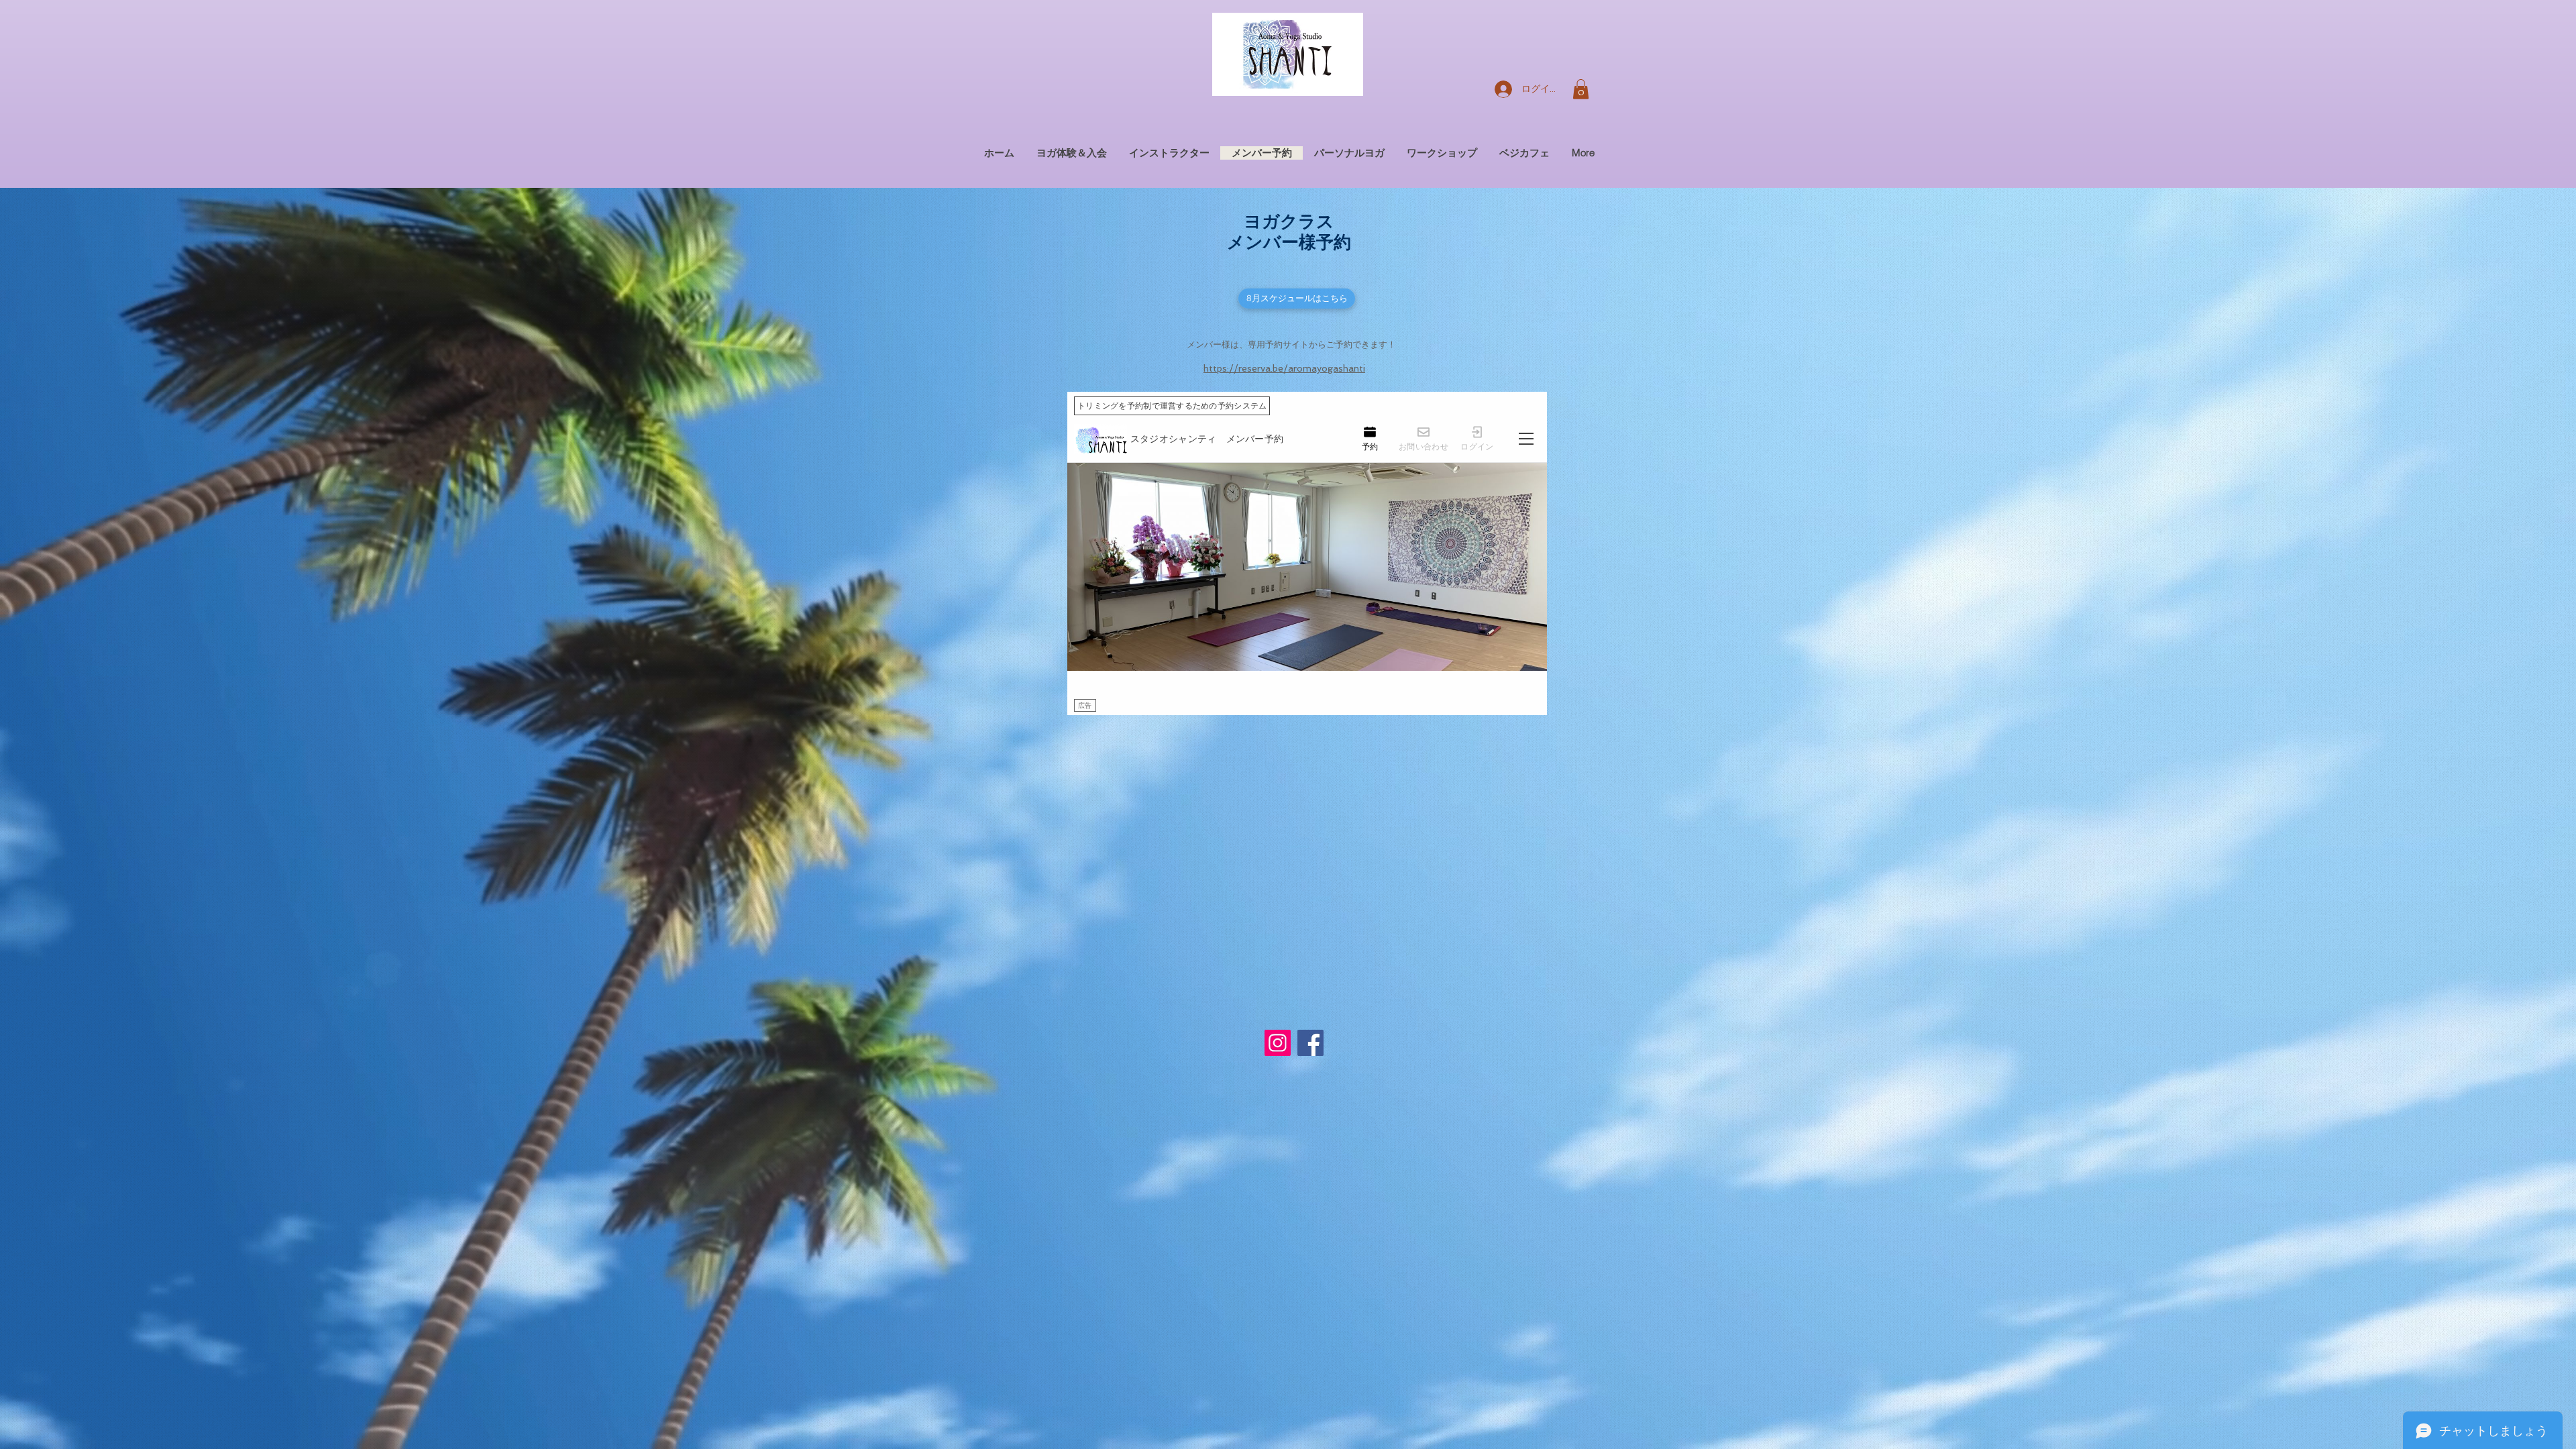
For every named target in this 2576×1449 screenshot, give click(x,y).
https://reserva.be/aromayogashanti (1284, 368)
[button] (1581, 89)
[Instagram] (1278, 1043)
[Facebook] (1310, 1043)
